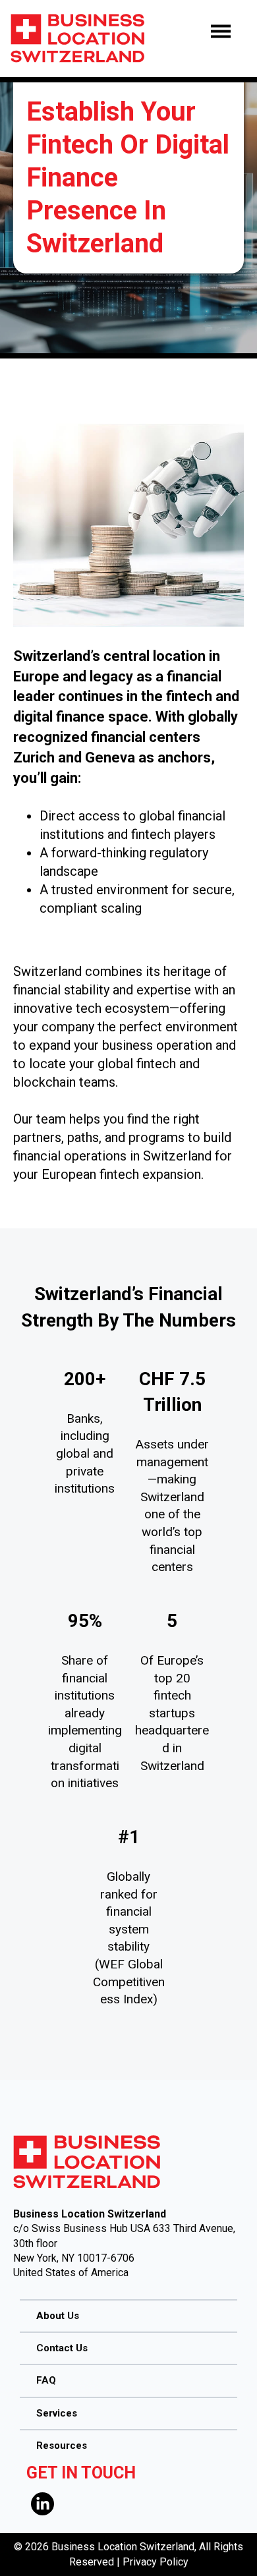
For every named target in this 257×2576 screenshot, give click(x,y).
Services (57, 2413)
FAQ (46, 2380)
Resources (62, 2446)
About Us (58, 2316)
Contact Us (62, 2348)
